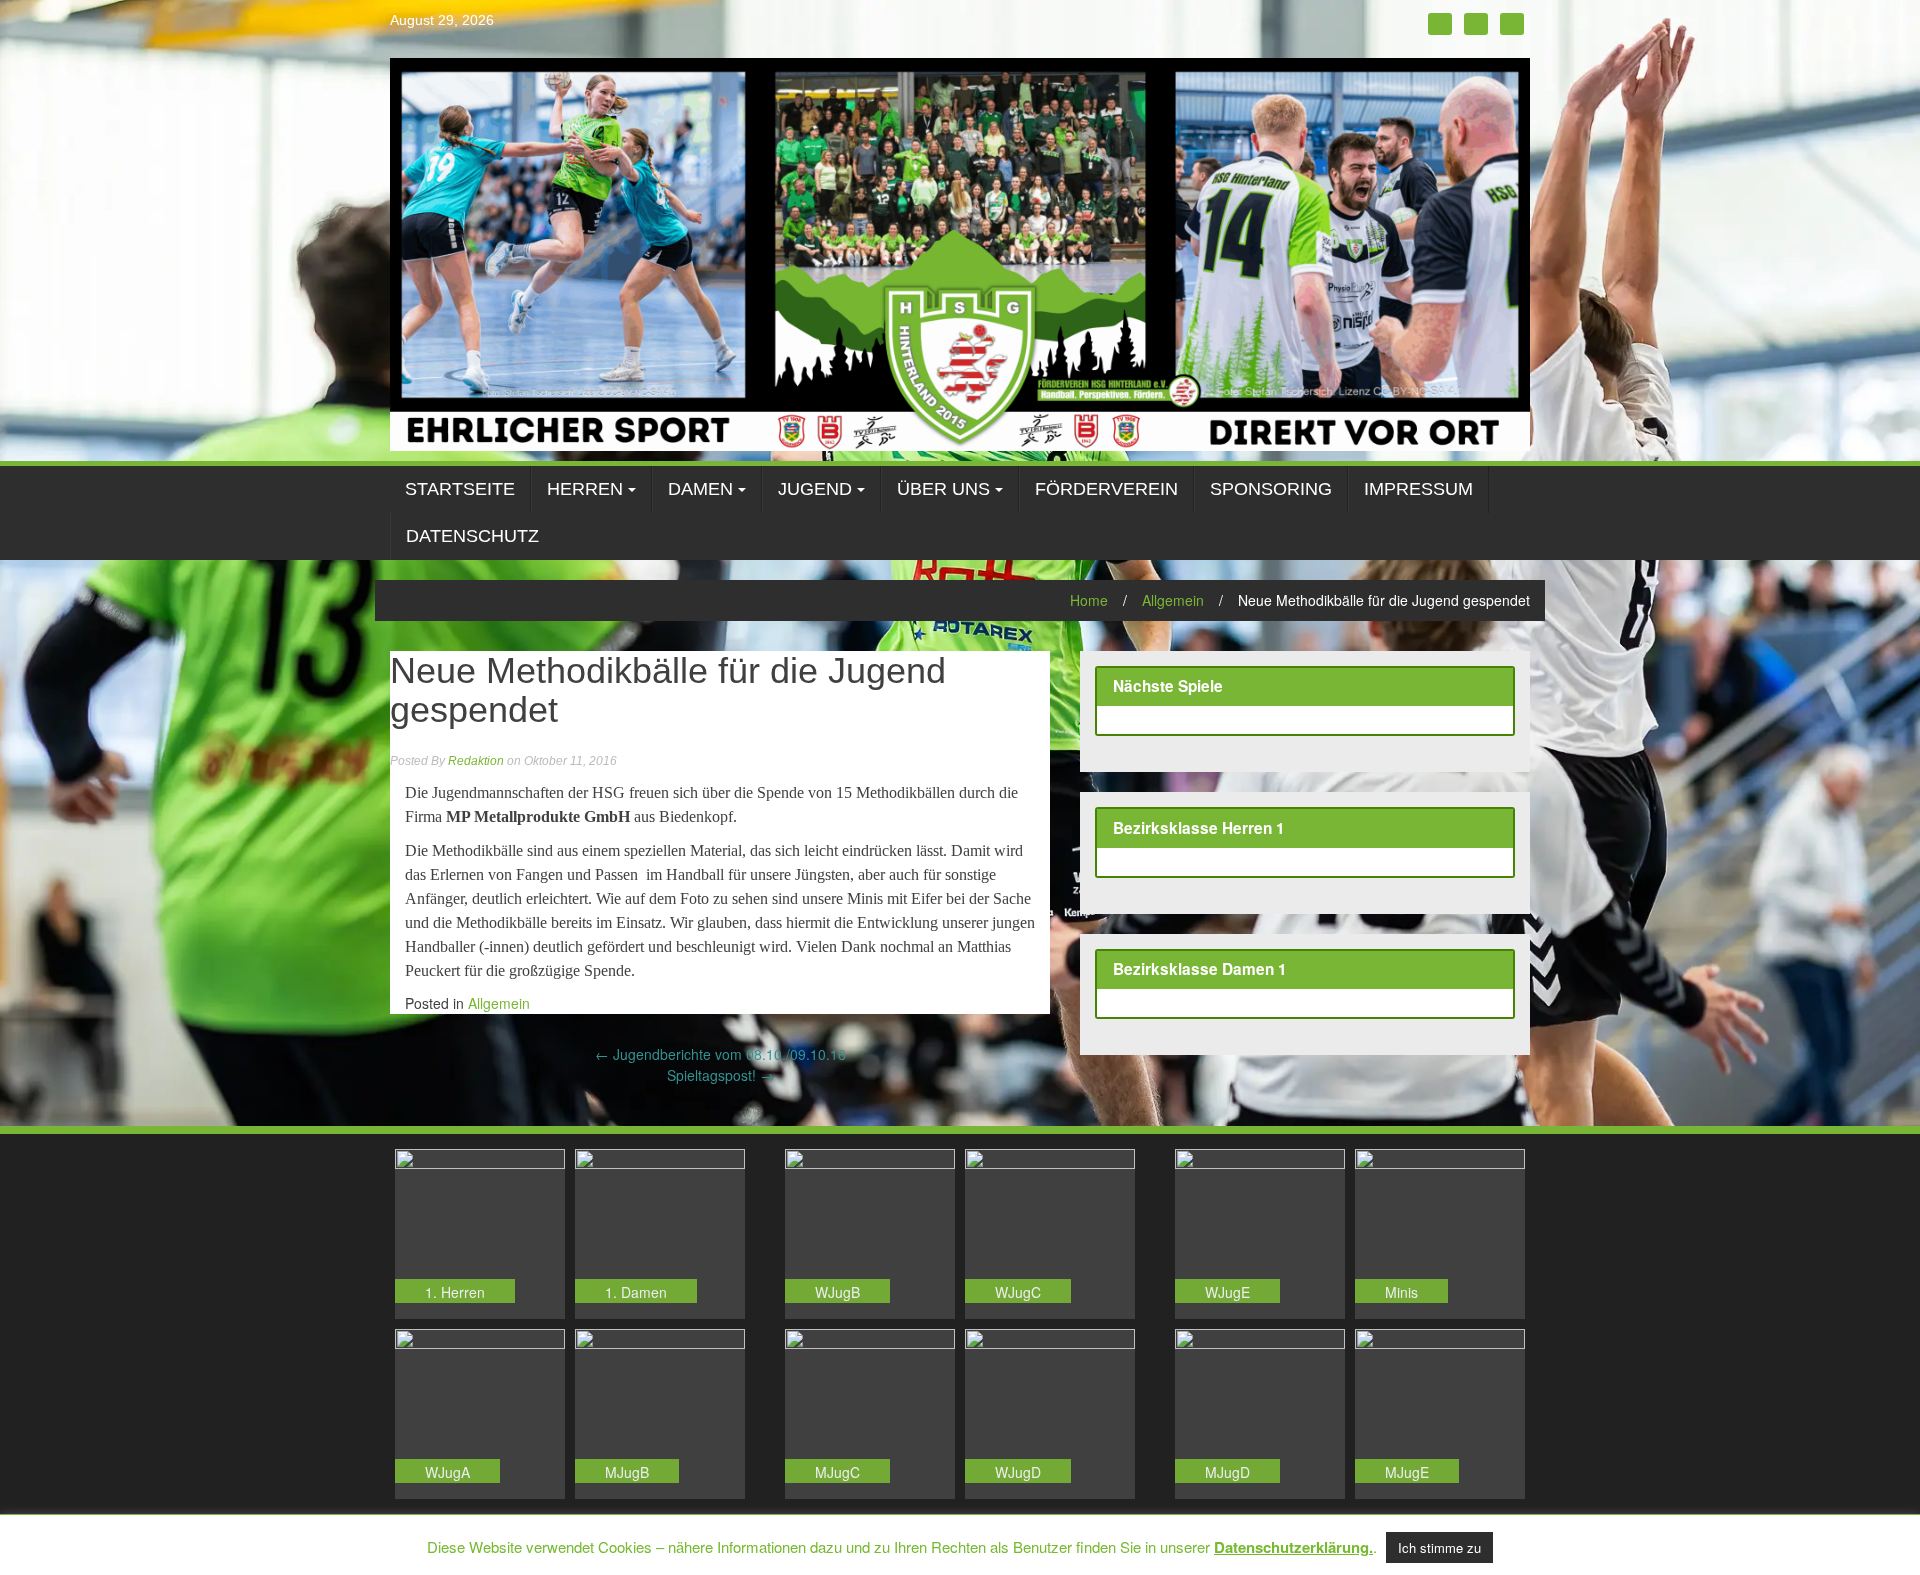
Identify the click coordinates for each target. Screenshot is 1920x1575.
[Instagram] (1476, 24)
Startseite (460, 489)
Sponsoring (1271, 489)
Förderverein (1106, 489)
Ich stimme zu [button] (1439, 1547)
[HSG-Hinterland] (960, 252)
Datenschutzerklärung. (1293, 1547)
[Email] (1512, 24)
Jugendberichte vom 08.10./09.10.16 (720, 1054)
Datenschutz (472, 536)
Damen (700, 489)
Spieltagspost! (720, 1075)
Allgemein (1173, 600)
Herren (585, 489)
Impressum (1418, 489)
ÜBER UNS (943, 489)
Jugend (815, 489)
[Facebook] (1440, 24)
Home (1089, 600)
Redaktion (476, 761)
